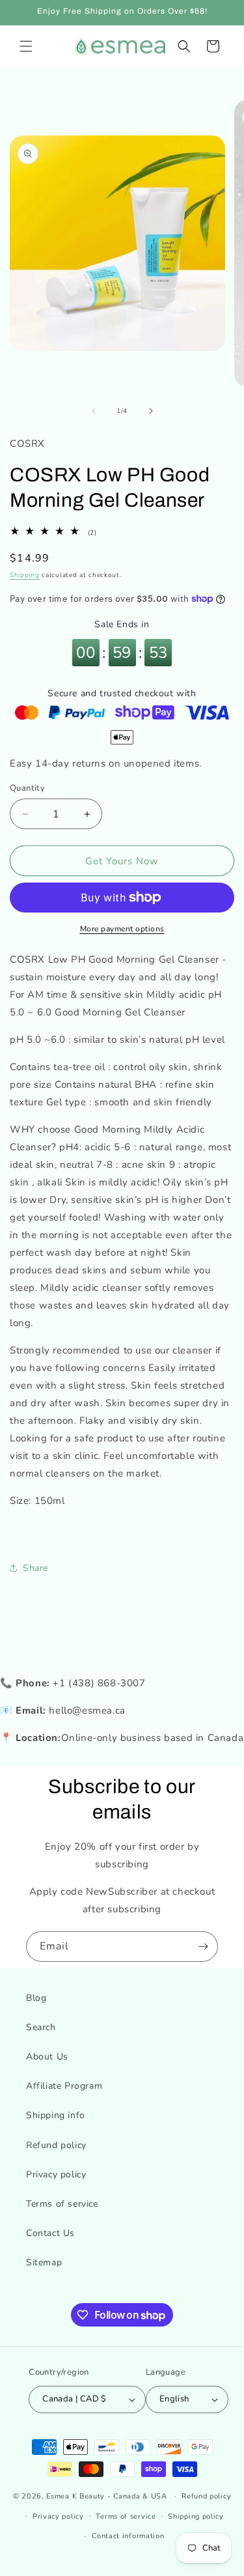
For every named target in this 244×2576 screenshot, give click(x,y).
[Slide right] (151, 411)
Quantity (27, 788)
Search (41, 2027)
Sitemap (44, 2262)
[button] (26, 46)
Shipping (25, 575)
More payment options (122, 929)
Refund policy (56, 2145)
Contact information (128, 2536)
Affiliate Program (64, 2086)
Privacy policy (56, 2174)
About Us (47, 2057)
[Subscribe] (203, 1946)
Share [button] (35, 1568)
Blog (36, 1998)
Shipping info (56, 2115)
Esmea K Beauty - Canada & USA (106, 2496)
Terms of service (62, 2204)
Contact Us (50, 2233)
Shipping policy (196, 2516)
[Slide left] (94, 411)
